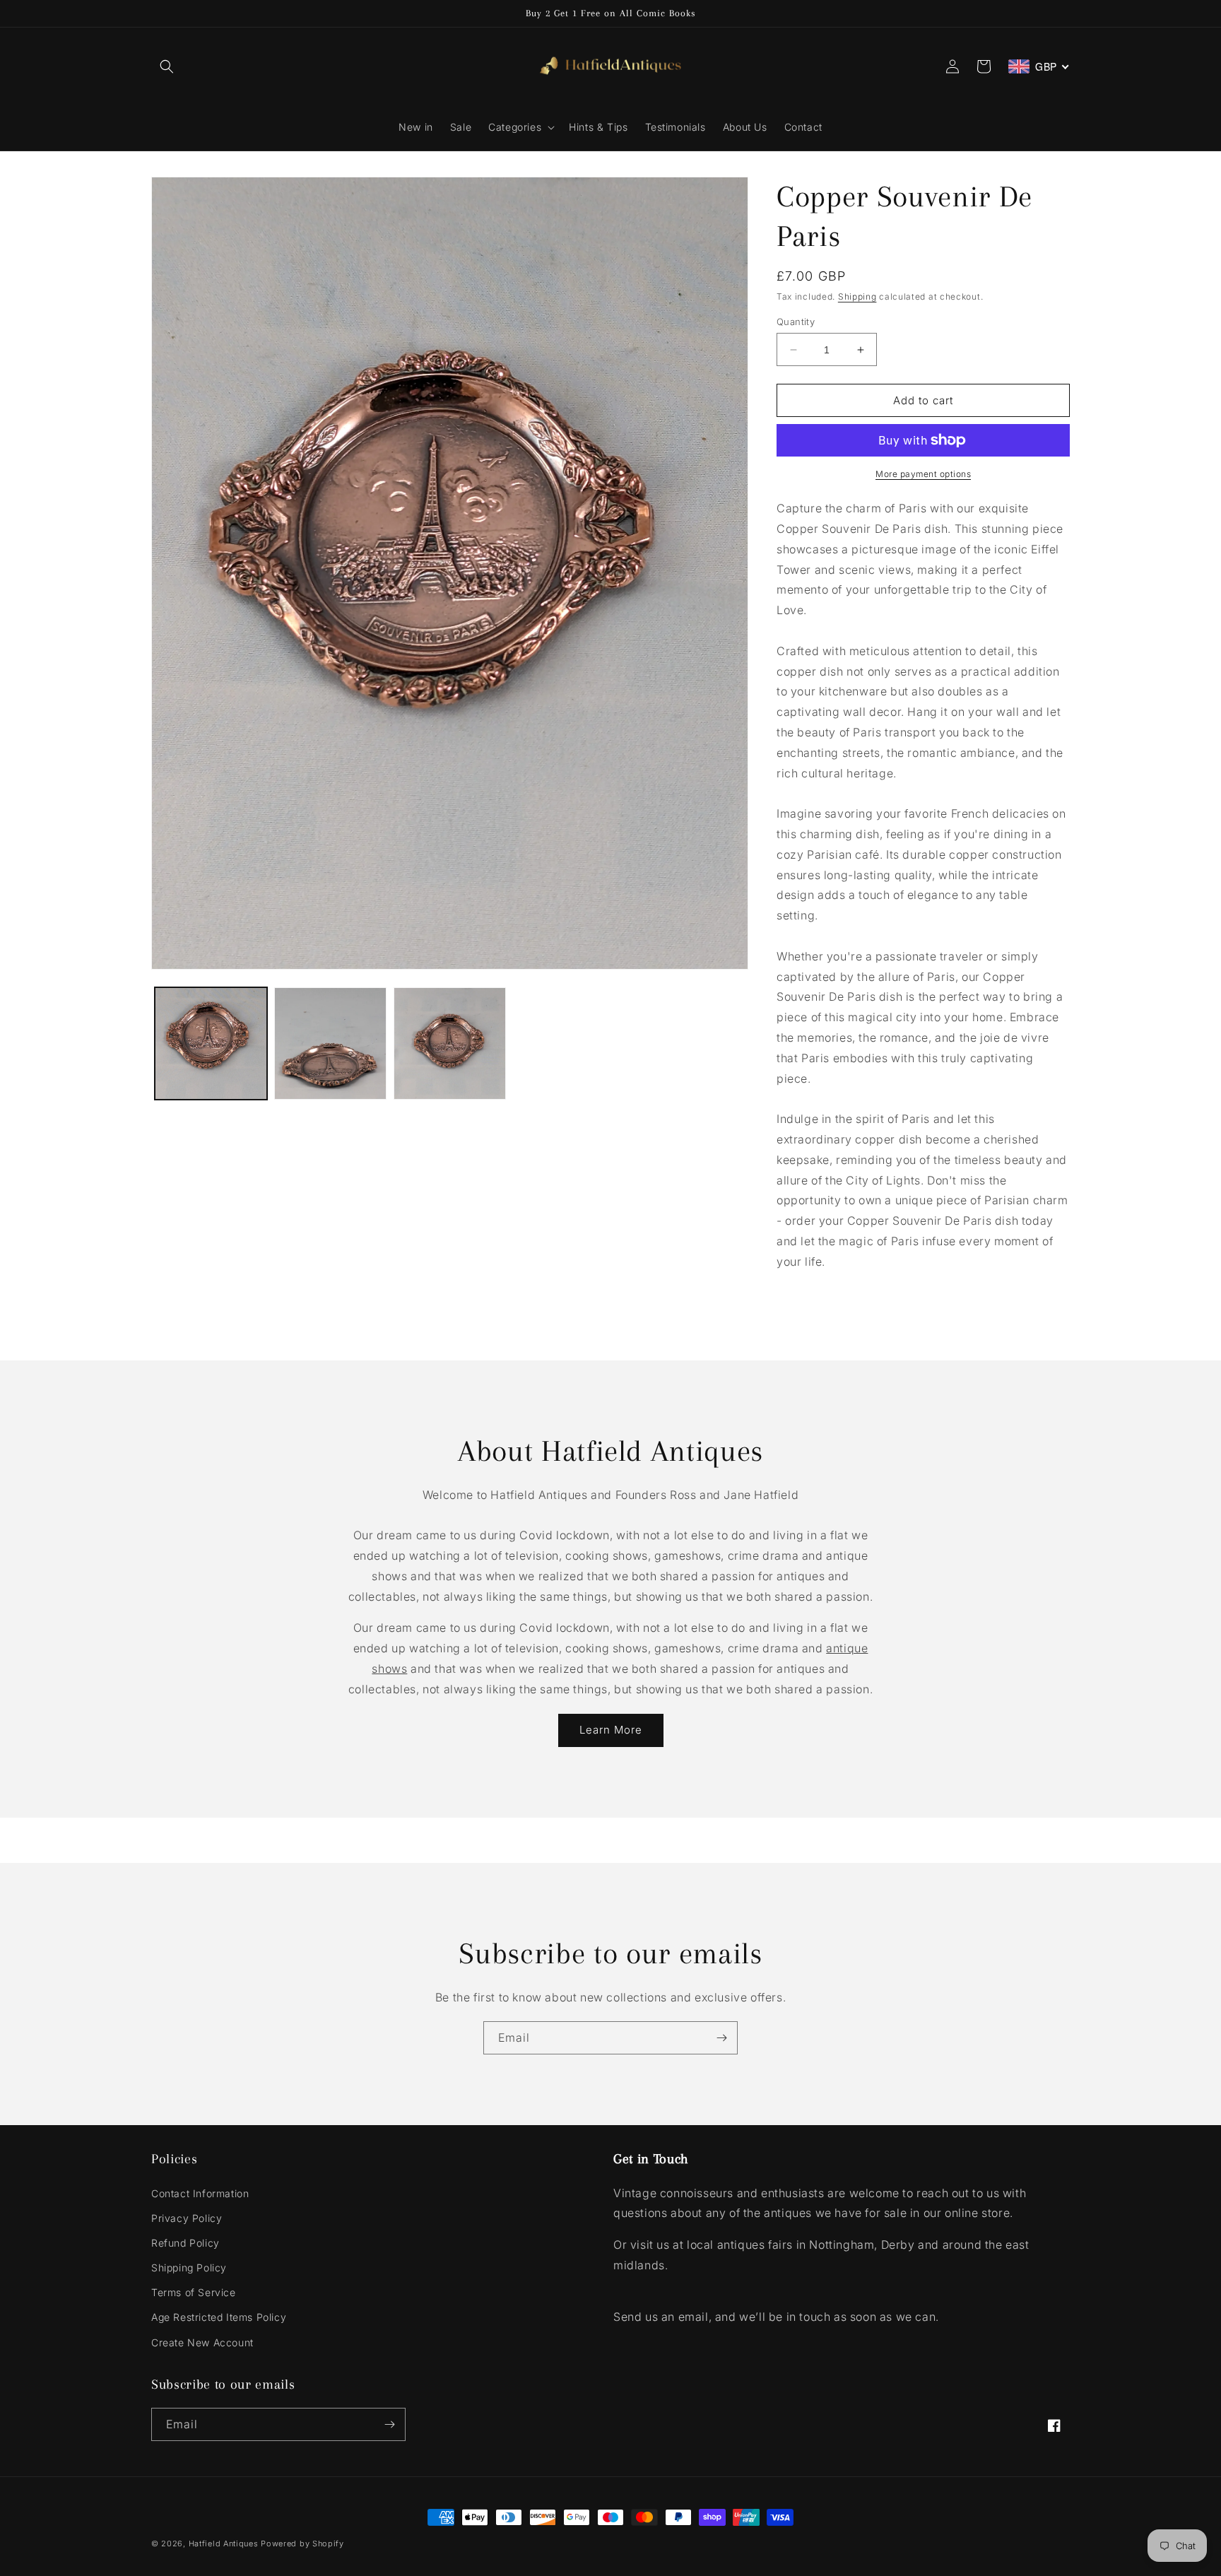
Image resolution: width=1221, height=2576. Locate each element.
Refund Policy (185, 2243)
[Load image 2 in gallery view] (330, 1043)
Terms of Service (194, 2292)
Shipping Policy (189, 2268)
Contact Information (200, 2193)
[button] (167, 66)
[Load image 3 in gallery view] (450, 1043)
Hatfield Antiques (224, 2543)
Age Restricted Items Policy (219, 2317)
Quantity (796, 322)
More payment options (923, 474)
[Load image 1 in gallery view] (211, 1043)
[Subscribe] (721, 2038)
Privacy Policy (187, 2218)
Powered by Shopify (302, 2543)
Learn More (611, 1730)
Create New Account (202, 2342)
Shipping (857, 296)
